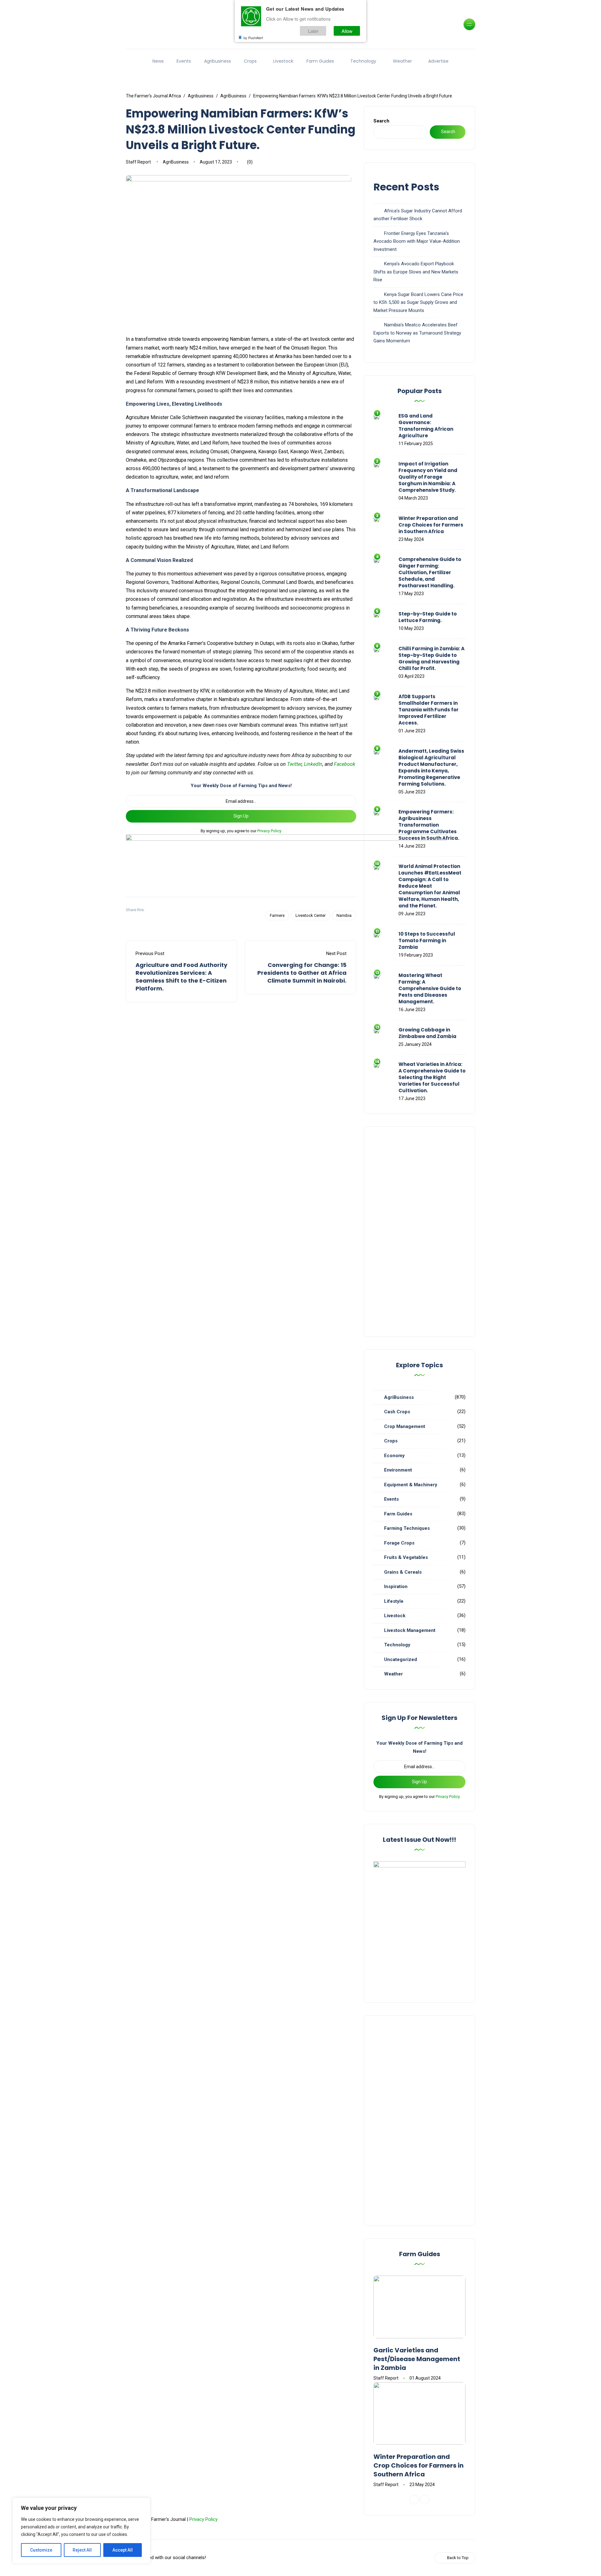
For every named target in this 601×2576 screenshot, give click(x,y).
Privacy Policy (269, 831)
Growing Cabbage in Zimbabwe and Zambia (427, 1033)
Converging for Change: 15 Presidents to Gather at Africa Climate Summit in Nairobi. (302, 973)
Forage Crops (399, 1543)
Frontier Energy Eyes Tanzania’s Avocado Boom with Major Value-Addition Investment (417, 241)
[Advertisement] (419, 1232)
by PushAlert (253, 38)
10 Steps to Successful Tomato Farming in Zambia (427, 940)
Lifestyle (394, 1601)
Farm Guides (320, 61)
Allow (347, 31)
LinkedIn (313, 764)
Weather (402, 61)
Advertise (438, 61)
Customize (41, 2550)
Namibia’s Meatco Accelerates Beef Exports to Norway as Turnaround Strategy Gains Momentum (417, 333)
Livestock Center (311, 915)
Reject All (82, 2550)
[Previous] (414, 2500)
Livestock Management (410, 1630)
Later (313, 31)
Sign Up (241, 816)
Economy (394, 1456)
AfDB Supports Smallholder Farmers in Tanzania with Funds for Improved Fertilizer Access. (429, 710)
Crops (250, 61)
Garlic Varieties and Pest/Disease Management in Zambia (417, 2359)
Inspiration (396, 1587)
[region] (81, 2531)
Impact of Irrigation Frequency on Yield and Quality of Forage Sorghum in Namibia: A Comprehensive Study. (428, 477)
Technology (363, 61)
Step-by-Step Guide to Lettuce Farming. (428, 617)
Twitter (294, 764)
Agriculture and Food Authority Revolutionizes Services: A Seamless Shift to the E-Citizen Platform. (181, 977)
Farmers (277, 915)
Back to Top (458, 2558)
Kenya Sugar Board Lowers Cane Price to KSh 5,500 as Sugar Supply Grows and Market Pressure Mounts (418, 302)
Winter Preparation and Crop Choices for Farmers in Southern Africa (431, 525)
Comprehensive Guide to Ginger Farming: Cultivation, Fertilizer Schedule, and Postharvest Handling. (430, 572)
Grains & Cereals (403, 1572)
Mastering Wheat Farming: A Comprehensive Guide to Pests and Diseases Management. (430, 988)
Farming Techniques (407, 1528)
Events (184, 61)
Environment (398, 1470)
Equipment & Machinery (411, 1485)
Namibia (344, 915)
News (158, 61)
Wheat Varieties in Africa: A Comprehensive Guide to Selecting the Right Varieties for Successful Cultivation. (432, 1077)
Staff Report (138, 162)
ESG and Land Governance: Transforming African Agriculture (426, 426)
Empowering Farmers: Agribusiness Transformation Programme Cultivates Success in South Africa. (429, 825)
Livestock (283, 61)
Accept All (123, 2550)
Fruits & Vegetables (406, 1557)
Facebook (345, 764)
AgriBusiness (176, 162)
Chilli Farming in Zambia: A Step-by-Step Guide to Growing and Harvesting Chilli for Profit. (431, 658)
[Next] (425, 2500)
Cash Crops (397, 1412)
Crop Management (405, 1426)
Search (381, 121)
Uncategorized (401, 1659)
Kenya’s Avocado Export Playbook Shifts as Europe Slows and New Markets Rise (416, 272)
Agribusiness (218, 61)
